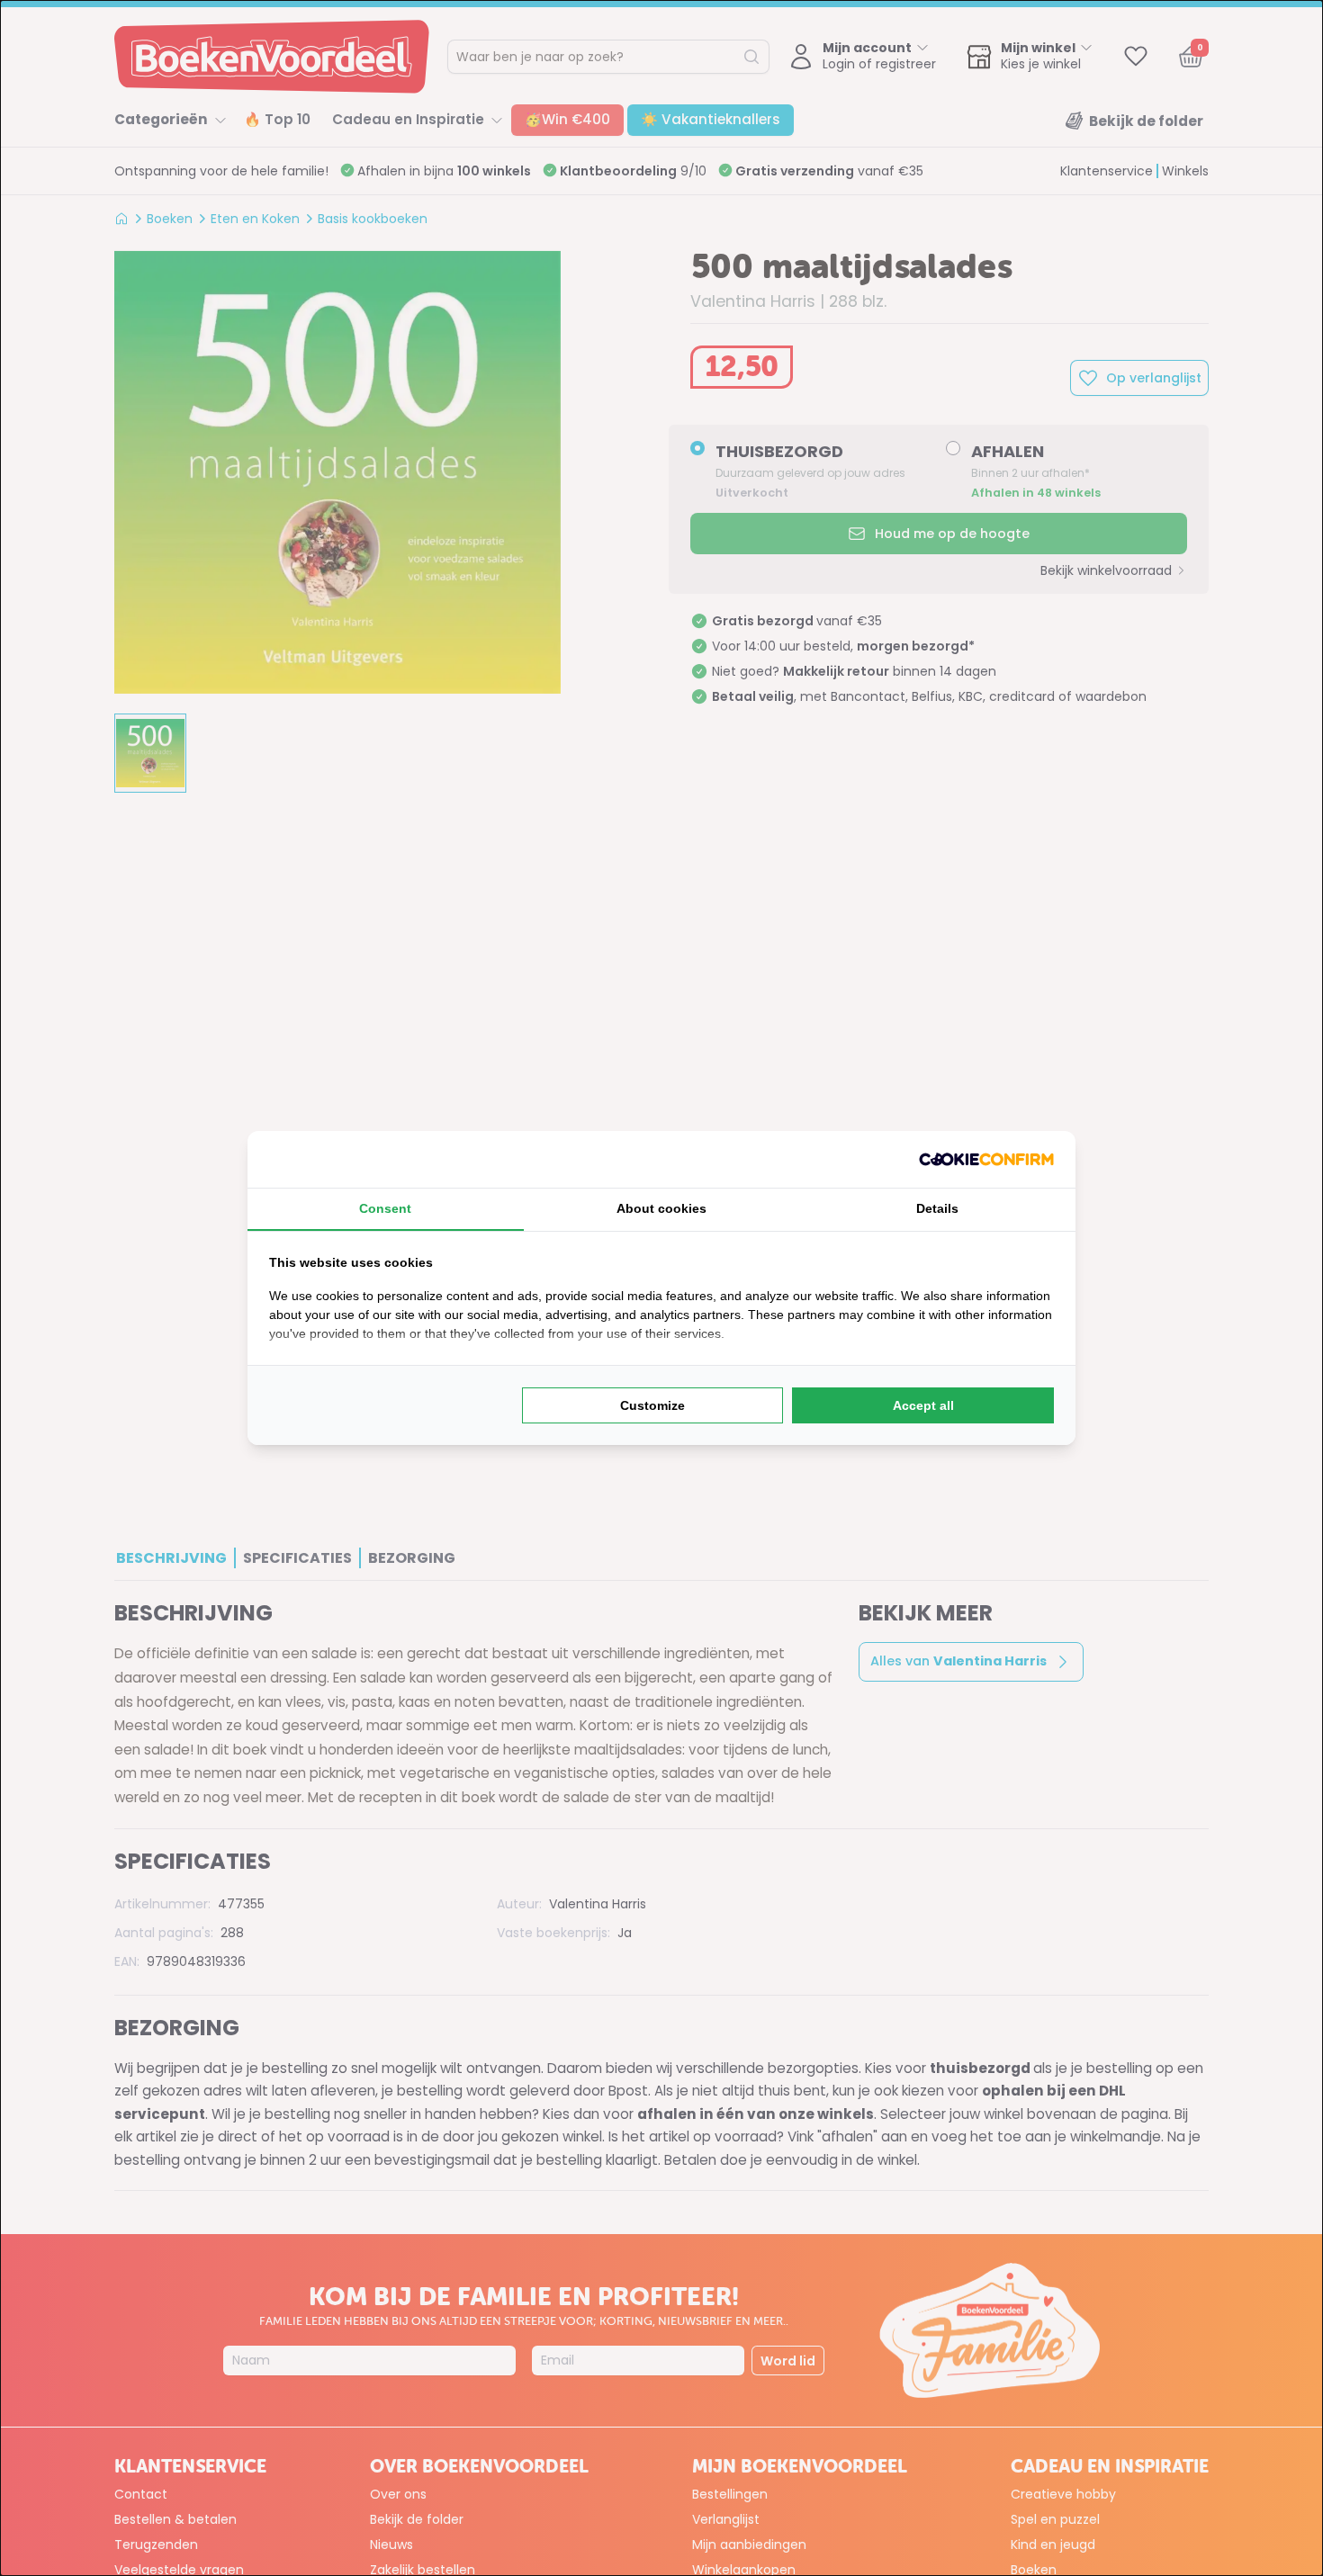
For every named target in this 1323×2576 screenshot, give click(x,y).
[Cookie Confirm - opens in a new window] (986, 1159)
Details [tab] (937, 1208)
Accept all (923, 1405)
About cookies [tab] (661, 1208)
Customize (652, 1405)
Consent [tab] (385, 1208)
